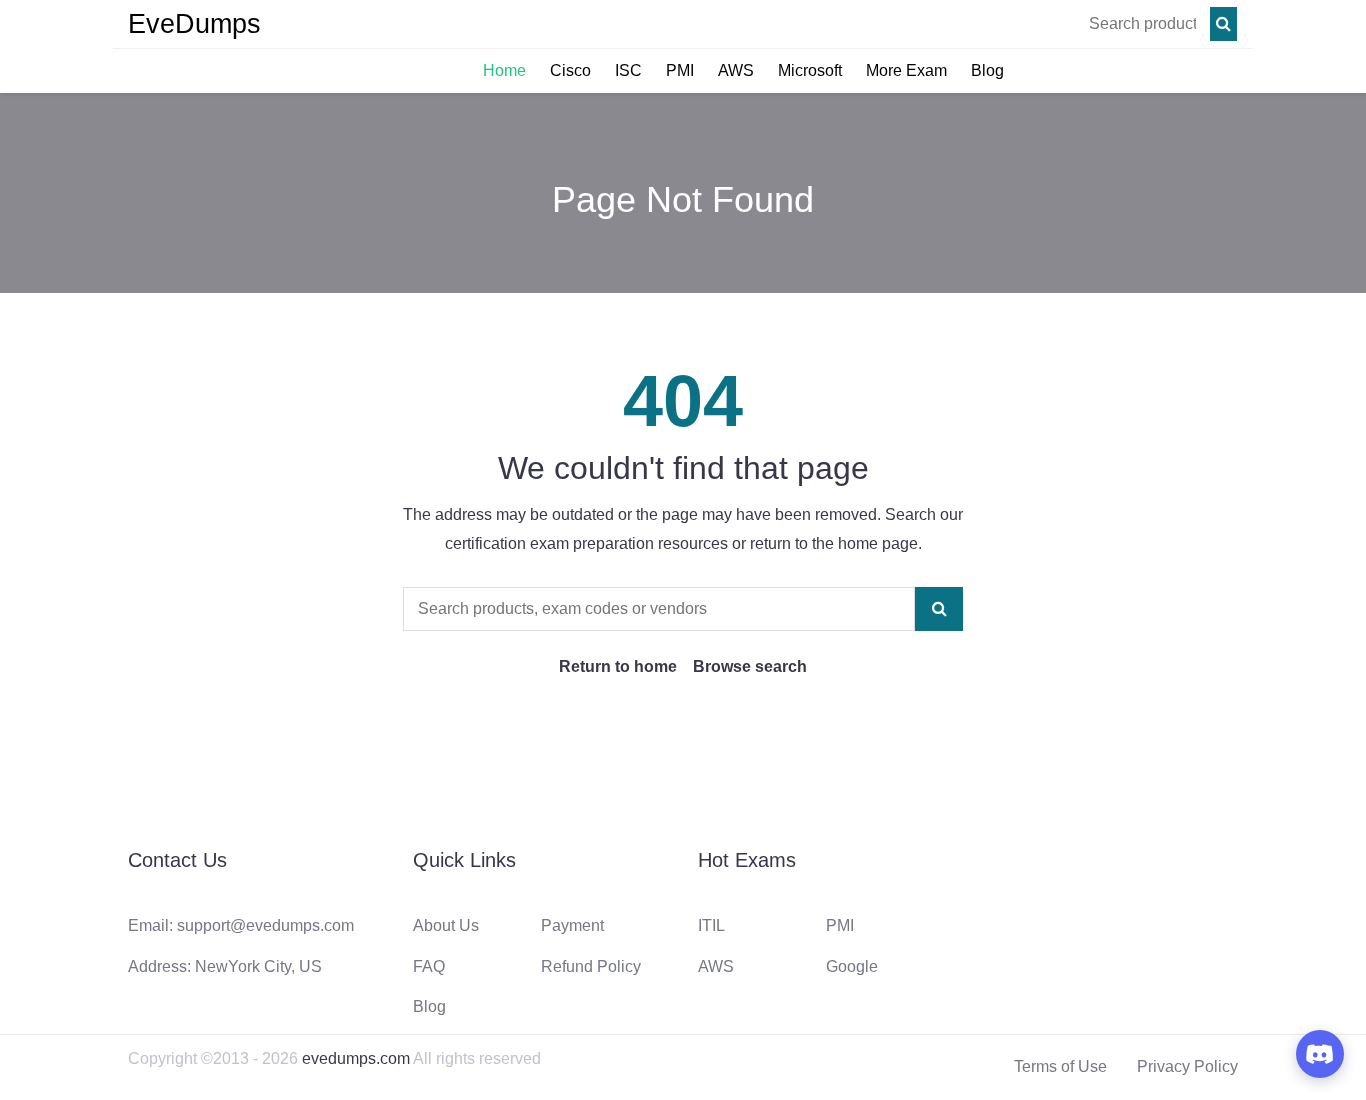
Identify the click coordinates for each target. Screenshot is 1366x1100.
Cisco (570, 70)
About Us (446, 925)
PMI (680, 70)
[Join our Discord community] (1320, 1054)
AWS (736, 70)
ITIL (711, 925)
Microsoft (810, 70)
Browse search (750, 666)
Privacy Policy (1187, 1066)
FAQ (429, 966)
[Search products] (1223, 24)
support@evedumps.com (265, 925)
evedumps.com (356, 1058)
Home (504, 70)
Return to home (618, 666)
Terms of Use (1060, 1066)
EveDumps (194, 24)
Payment (572, 925)
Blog (987, 70)
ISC (628, 70)
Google (852, 966)
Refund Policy (591, 966)
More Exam (906, 70)
